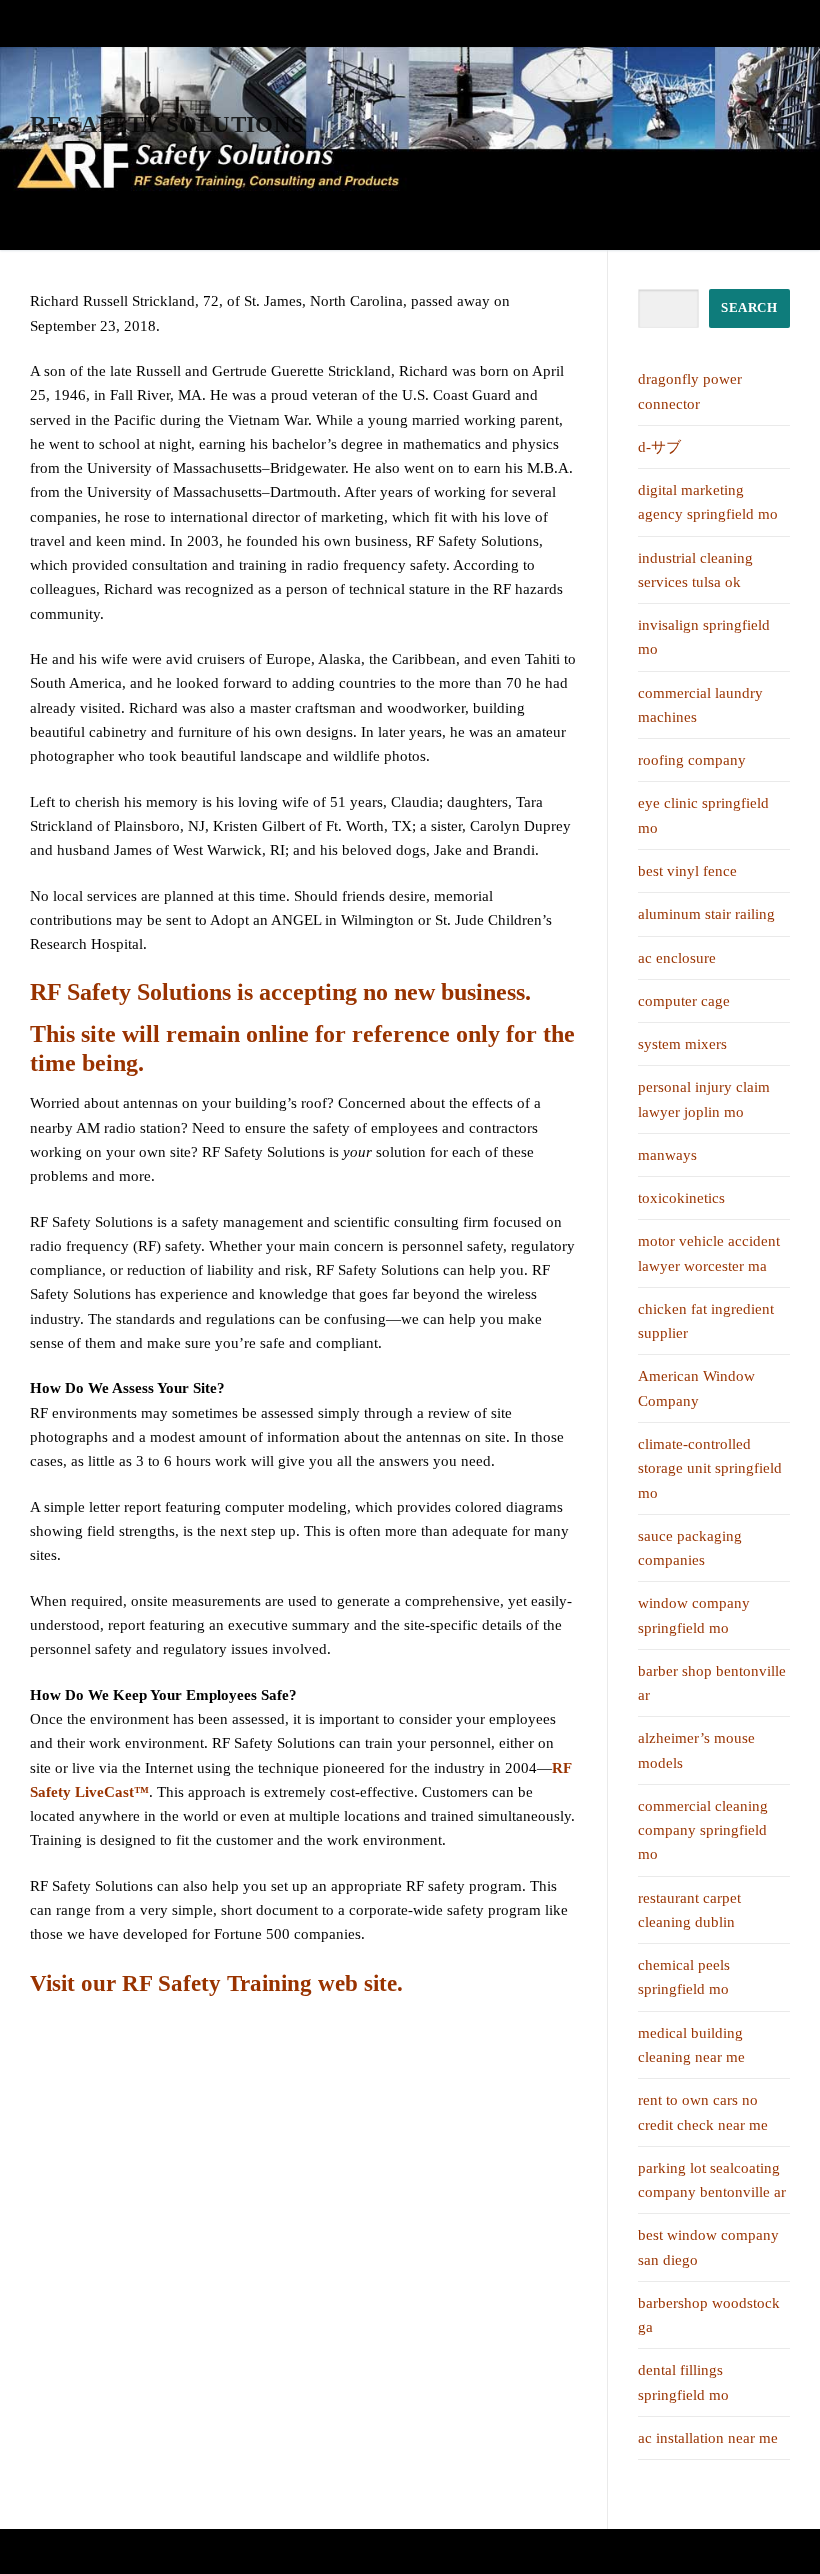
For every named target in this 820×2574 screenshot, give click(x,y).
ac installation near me (708, 2438)
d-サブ (659, 447)
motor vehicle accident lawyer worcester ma (709, 1253)
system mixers (682, 1044)
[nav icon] (779, 125)
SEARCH (749, 308)
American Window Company (696, 1388)
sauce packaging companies (690, 1548)
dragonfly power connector (690, 391)
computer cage (684, 1001)
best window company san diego (708, 2247)
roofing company (692, 760)
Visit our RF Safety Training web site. (216, 1983)
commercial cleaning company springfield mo (703, 1830)
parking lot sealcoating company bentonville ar (712, 2180)
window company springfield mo (694, 1615)
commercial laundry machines (700, 705)
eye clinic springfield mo (703, 815)
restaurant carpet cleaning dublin (689, 1910)
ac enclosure (677, 958)
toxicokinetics (681, 1198)
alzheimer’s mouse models (696, 1750)
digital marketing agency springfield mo (708, 502)
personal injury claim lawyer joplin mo (704, 1099)
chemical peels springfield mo (684, 1977)
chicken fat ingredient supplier (706, 1321)
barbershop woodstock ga (709, 2315)
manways (667, 1155)
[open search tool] (744, 125)
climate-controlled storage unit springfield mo (710, 1468)
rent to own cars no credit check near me (703, 2112)
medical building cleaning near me (691, 2045)
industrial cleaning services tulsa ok (695, 570)
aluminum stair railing (706, 914)
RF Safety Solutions (167, 124)
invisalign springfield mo (704, 637)
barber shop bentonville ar (712, 1683)
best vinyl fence (687, 871)
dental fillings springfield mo (683, 2382)
